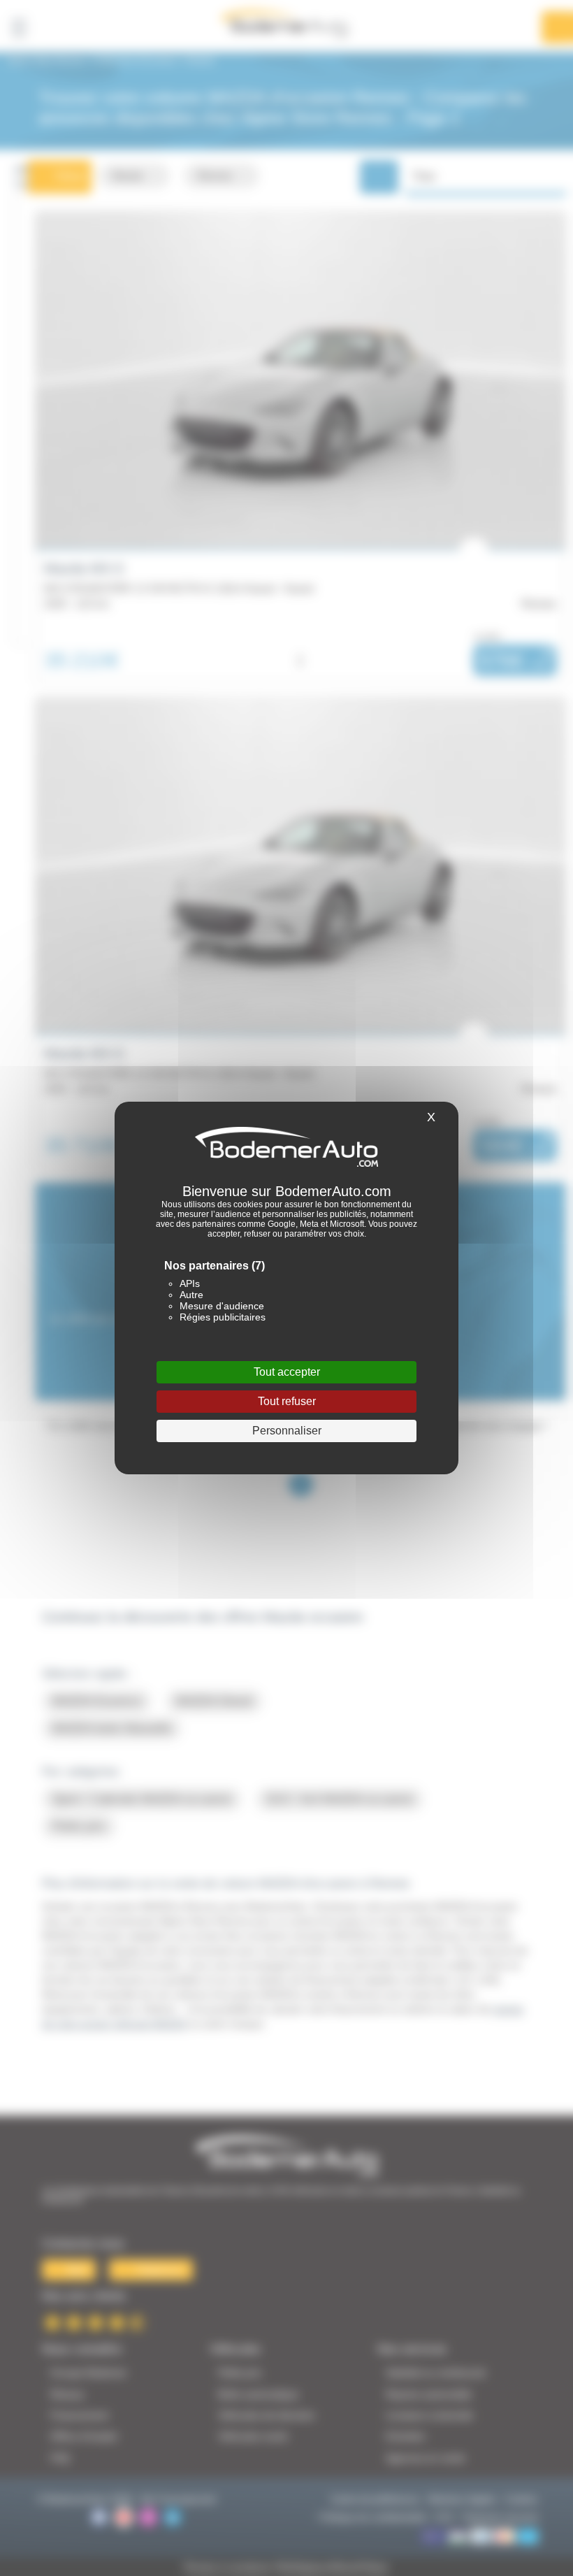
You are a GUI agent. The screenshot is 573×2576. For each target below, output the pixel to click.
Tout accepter (287, 1372)
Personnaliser (287, 1431)
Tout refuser (287, 1401)
